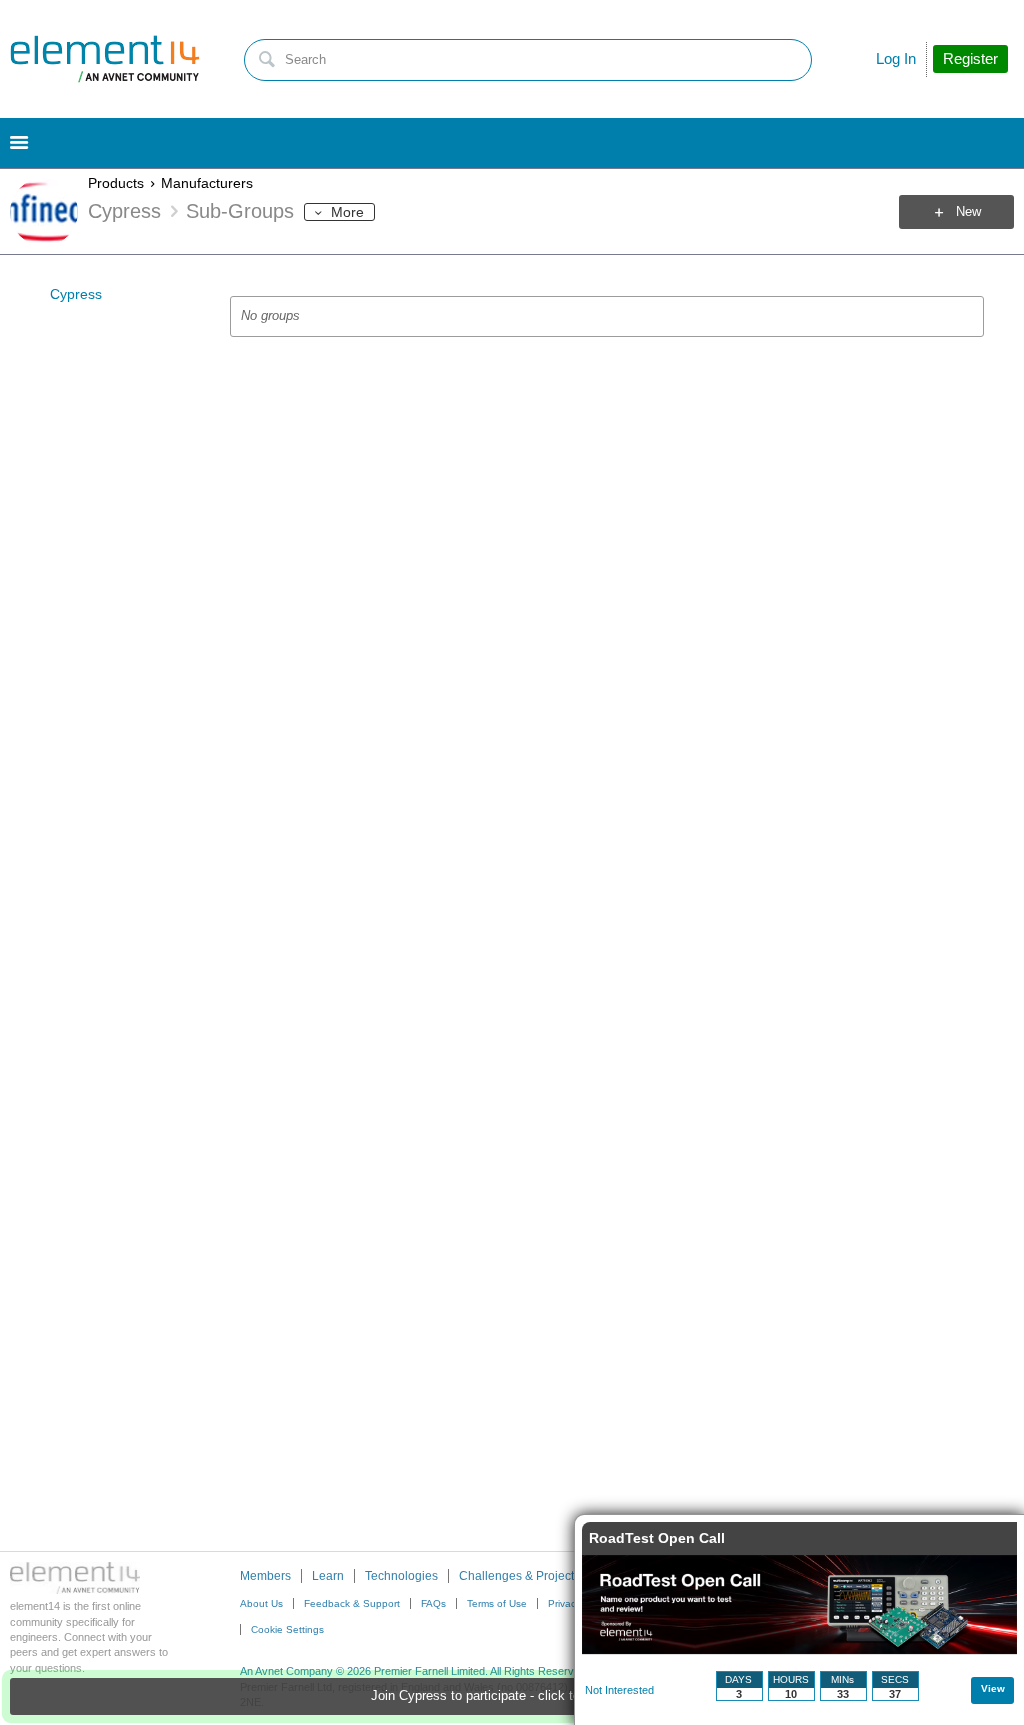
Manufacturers (207, 183)
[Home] (105, 59)
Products (116, 183)
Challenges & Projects (519, 1576)
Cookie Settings (287, 1629)
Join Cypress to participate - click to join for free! (512, 1696)
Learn (328, 1576)
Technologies (401, 1576)
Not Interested (619, 1690)
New (968, 212)
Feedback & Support (352, 1603)
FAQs (433, 1603)
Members (265, 1576)
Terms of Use (497, 1603)
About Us (261, 1603)
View (993, 1688)
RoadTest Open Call (657, 1538)
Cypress (76, 294)
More (347, 212)
